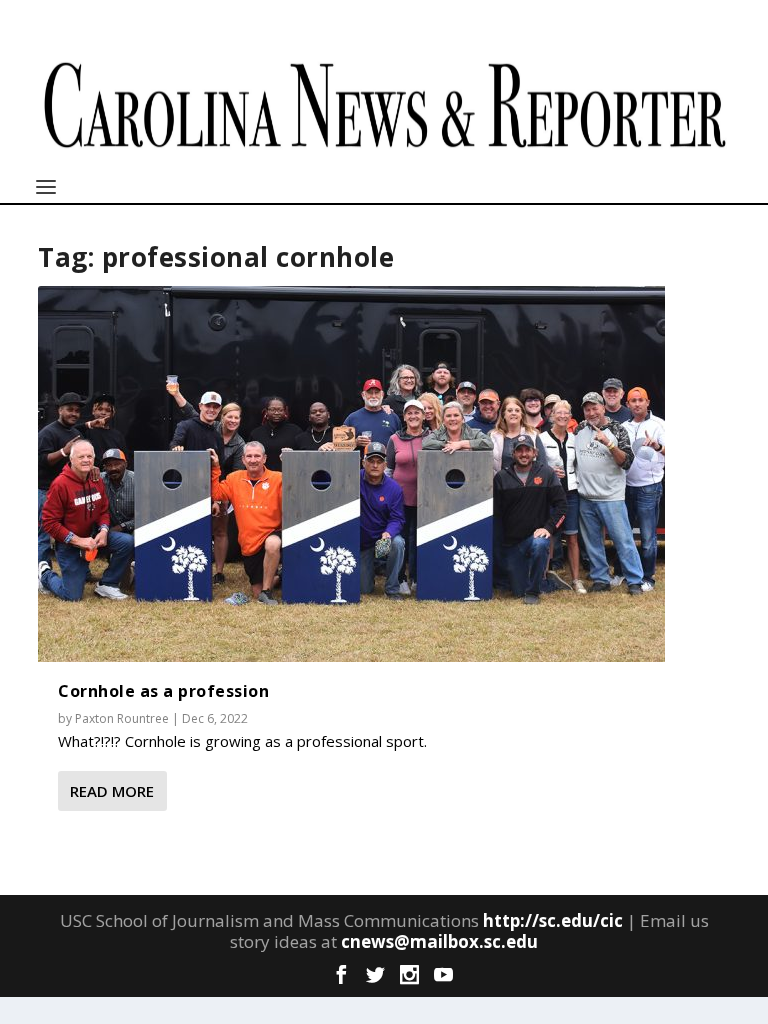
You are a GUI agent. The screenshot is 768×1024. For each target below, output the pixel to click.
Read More (112, 791)
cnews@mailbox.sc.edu (439, 941)
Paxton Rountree (122, 718)
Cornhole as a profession (163, 691)
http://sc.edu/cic (553, 920)
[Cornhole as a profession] (351, 474)
